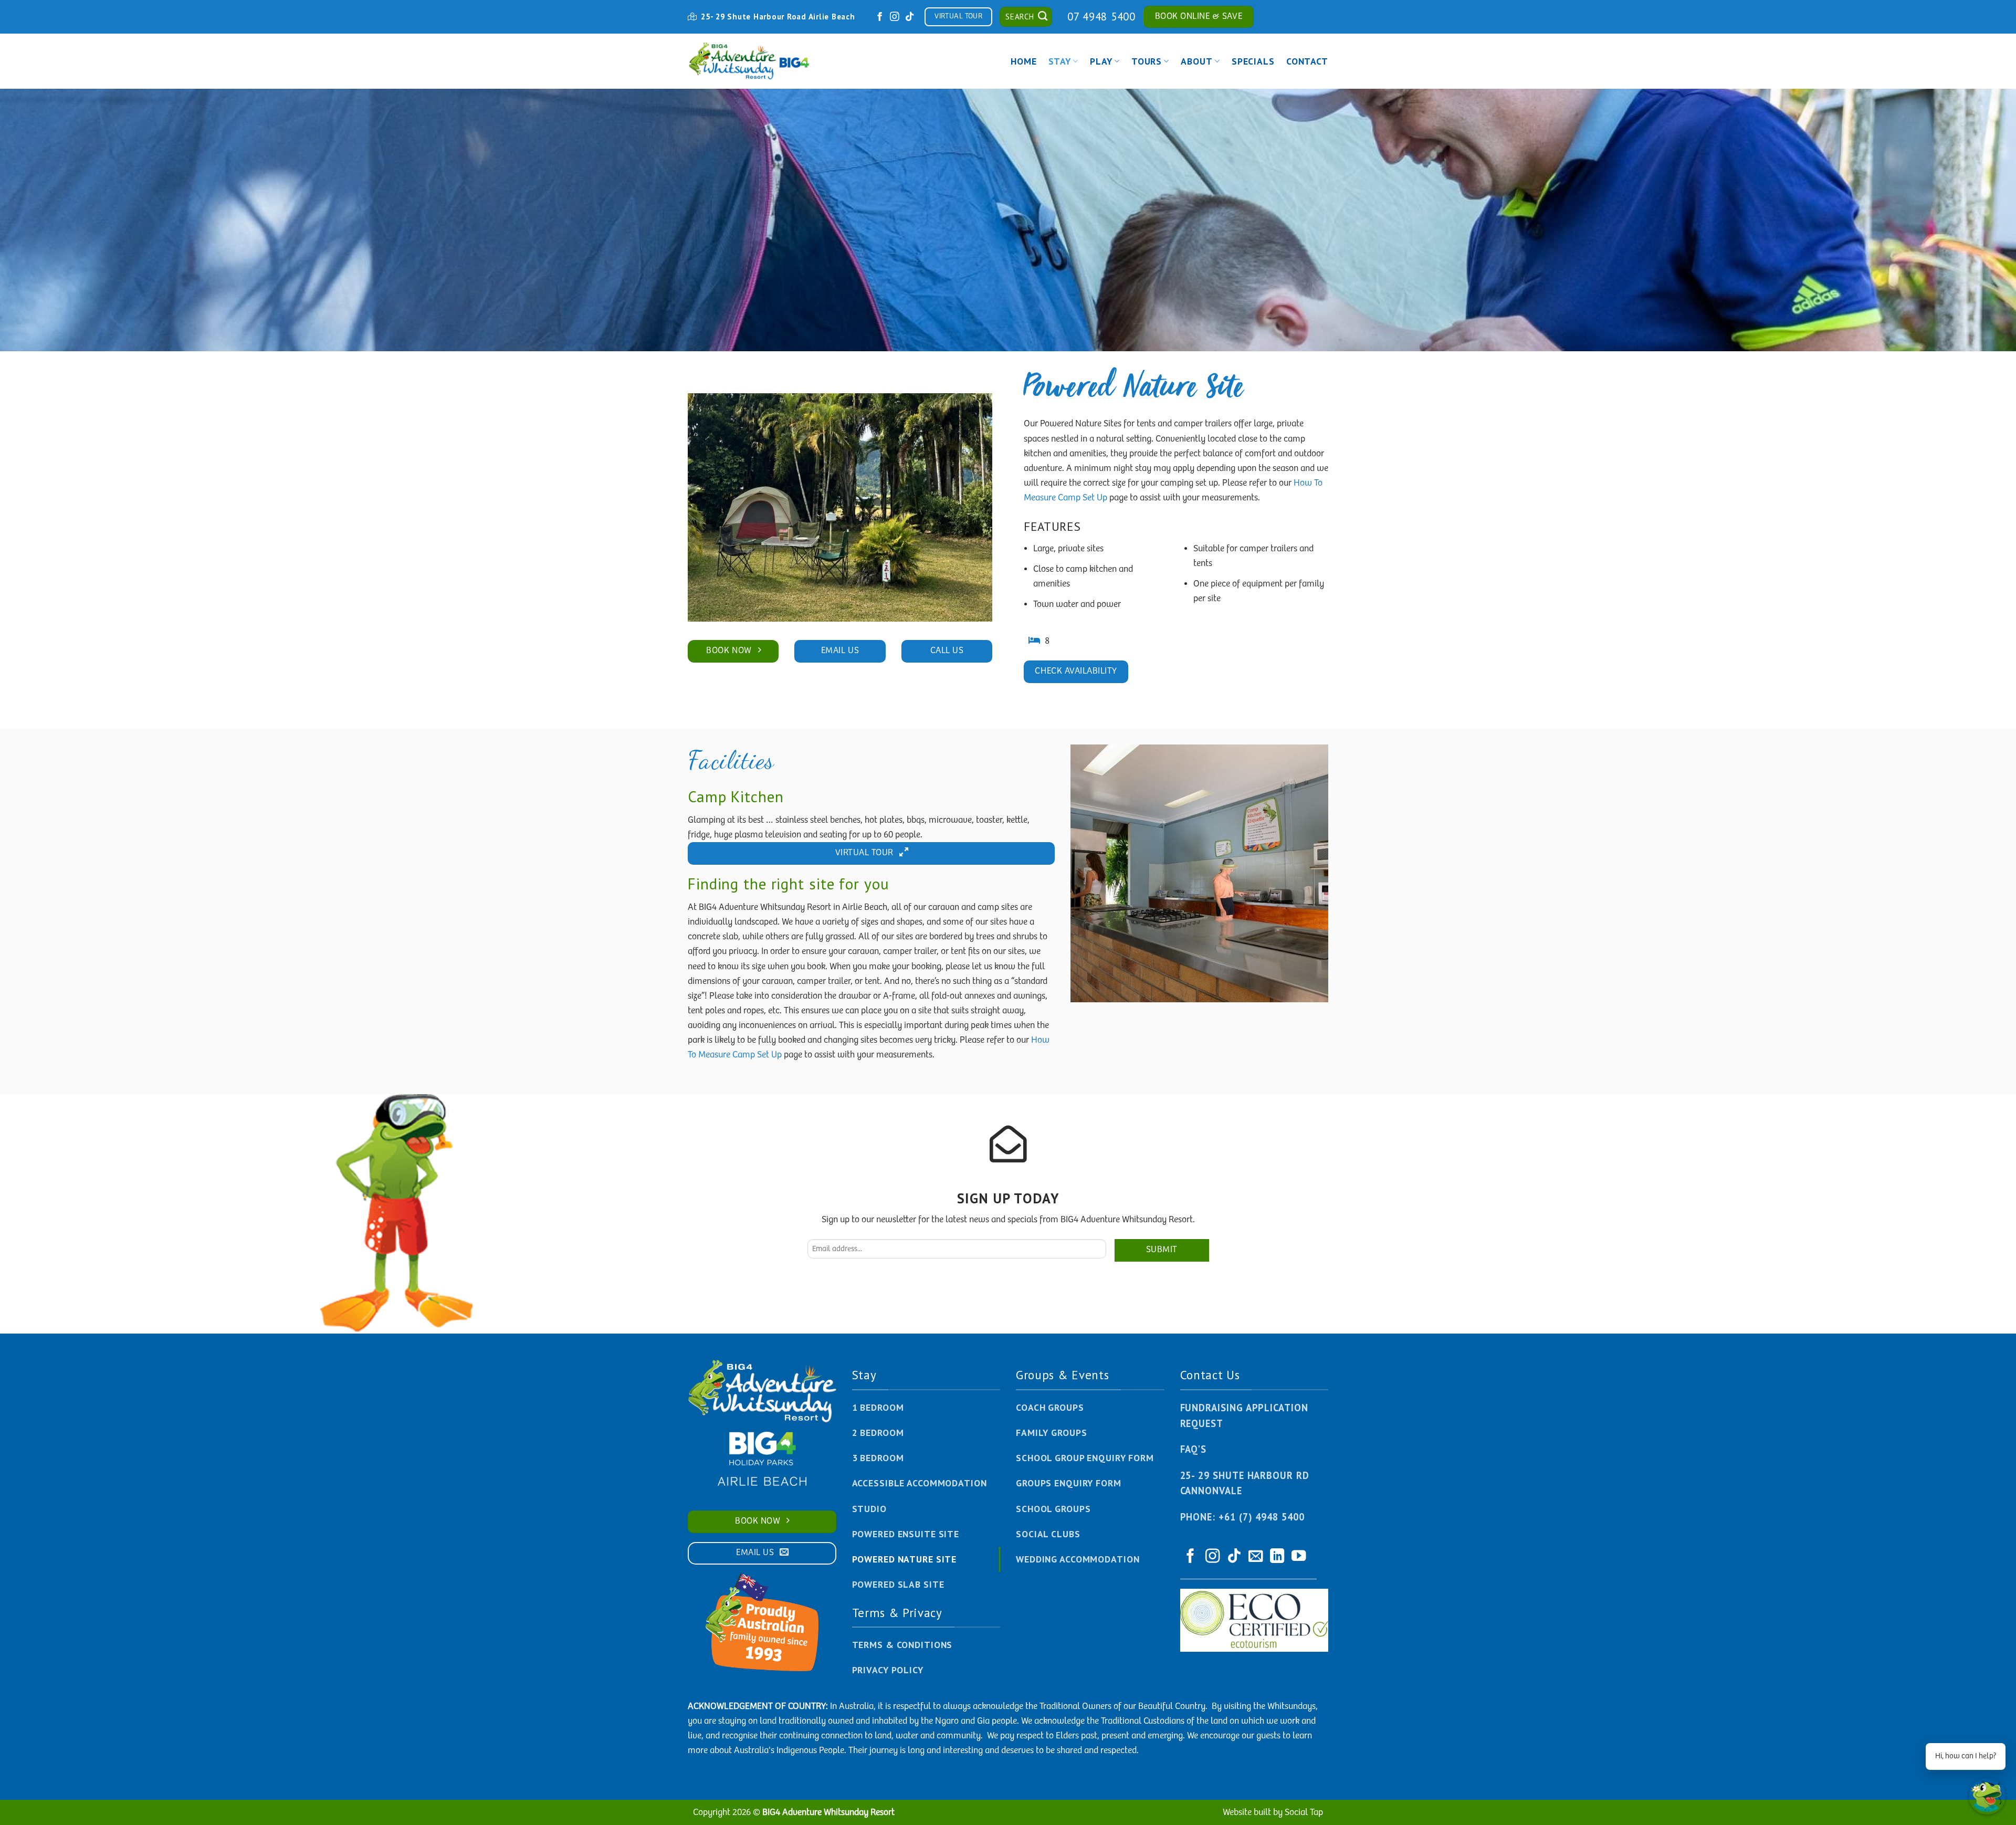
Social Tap (1304, 1812)
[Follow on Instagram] (895, 17)
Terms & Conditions (902, 1645)
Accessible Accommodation (920, 1483)
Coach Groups (1050, 1407)
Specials (1253, 61)
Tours (1147, 61)
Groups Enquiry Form (1069, 1483)
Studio (869, 1509)
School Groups (1053, 1509)
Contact (1307, 61)
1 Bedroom (878, 1407)
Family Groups (1051, 1433)
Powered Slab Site (898, 1584)
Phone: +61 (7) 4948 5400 (1242, 1517)
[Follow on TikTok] (910, 17)
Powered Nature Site (905, 1559)
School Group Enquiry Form (1085, 1458)
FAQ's (1194, 1449)
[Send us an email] (1256, 1557)
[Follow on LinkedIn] (1277, 1557)
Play (1101, 61)
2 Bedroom (878, 1433)
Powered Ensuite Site (906, 1534)
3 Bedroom (878, 1458)
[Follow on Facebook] (880, 17)
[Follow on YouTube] (1299, 1557)
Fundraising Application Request (1244, 1415)
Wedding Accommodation (1078, 1559)
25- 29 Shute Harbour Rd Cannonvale (1245, 1483)
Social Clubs (1048, 1534)
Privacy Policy (888, 1670)
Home (1024, 61)
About (1196, 61)
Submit (1162, 1250)
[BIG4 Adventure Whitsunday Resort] (751, 61)
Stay (1060, 61)
